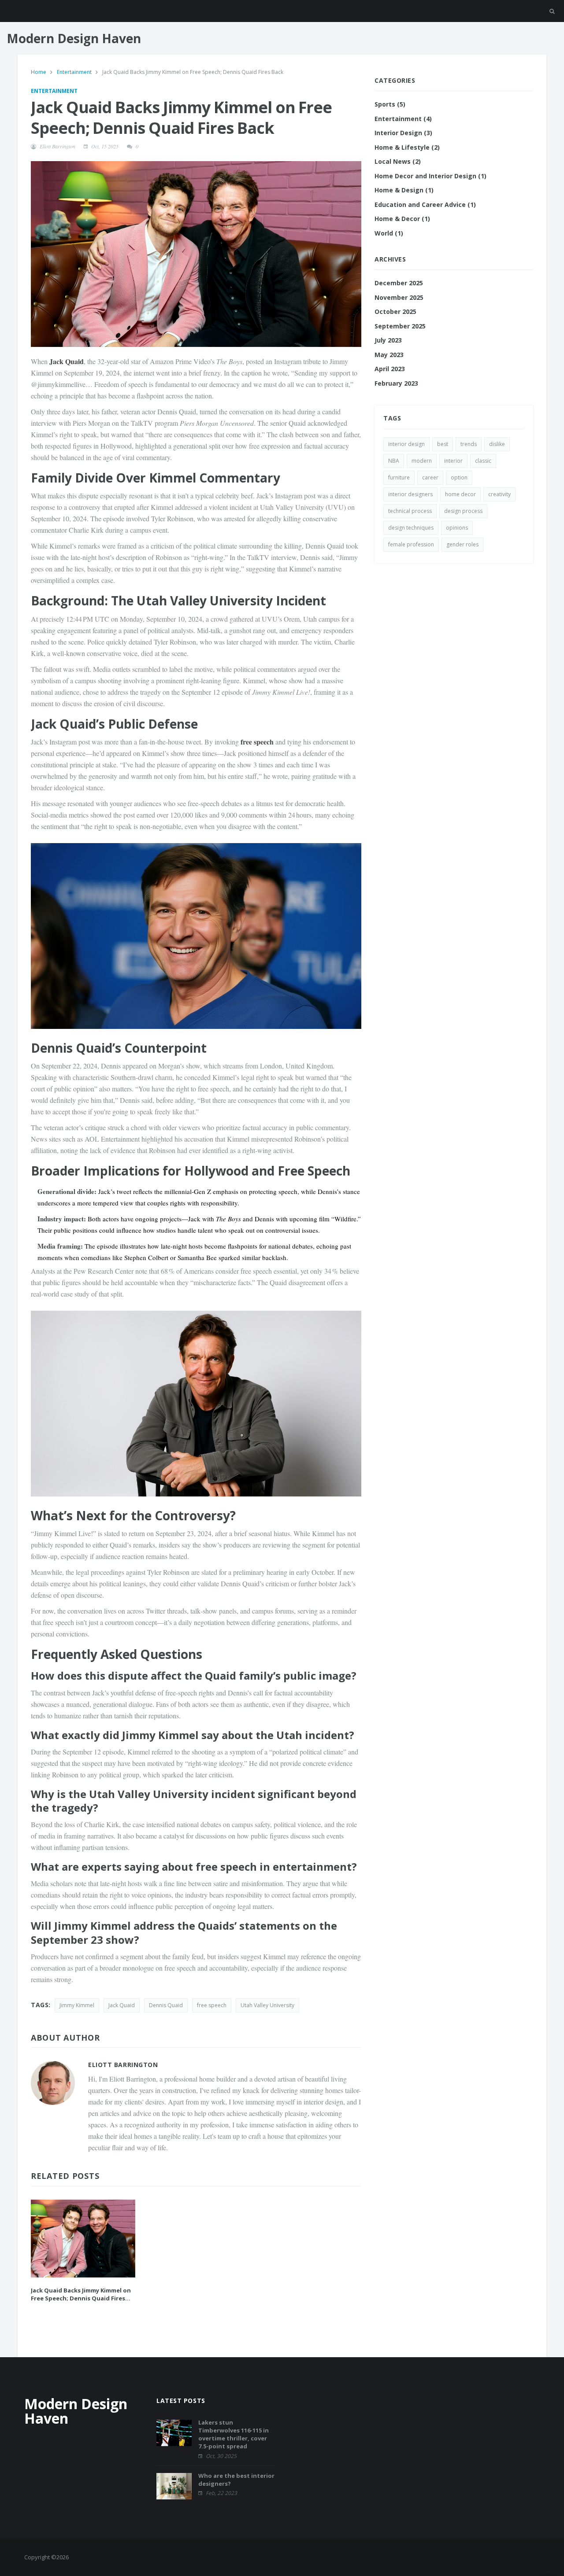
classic (483, 461)
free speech (212, 2005)
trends (469, 444)
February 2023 (396, 383)
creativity (499, 494)
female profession (411, 544)
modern (422, 461)
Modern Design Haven (74, 38)
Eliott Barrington (58, 146)
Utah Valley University (267, 2005)
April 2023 (390, 369)
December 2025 (399, 283)
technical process (410, 511)
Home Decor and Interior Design (430, 176)
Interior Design (403, 133)
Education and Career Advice (425, 205)
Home (39, 72)
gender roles (462, 544)
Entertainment (75, 72)
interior (453, 461)
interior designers (410, 494)
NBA (394, 461)
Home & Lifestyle (407, 147)
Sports (390, 104)
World (389, 233)
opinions (457, 528)
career (430, 477)
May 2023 (389, 355)
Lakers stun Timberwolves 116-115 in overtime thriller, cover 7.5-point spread (234, 2434)
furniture (399, 477)
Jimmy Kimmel (77, 2005)
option (459, 477)
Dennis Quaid (166, 2005)
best (443, 444)
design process (463, 511)
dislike (497, 444)
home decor (460, 494)
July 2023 (388, 340)
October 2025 (395, 311)
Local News (398, 161)
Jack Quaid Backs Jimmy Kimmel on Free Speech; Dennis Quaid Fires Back (81, 2294)
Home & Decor (402, 219)
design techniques (411, 528)
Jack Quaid (122, 2005)
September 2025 (400, 326)
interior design (406, 444)
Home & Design (404, 190)
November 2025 (399, 297)
